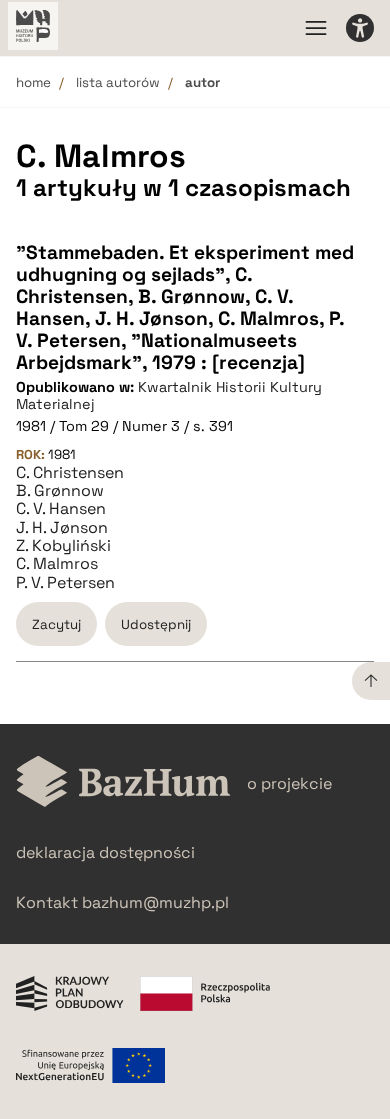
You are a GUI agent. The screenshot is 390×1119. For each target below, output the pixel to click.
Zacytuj (56, 624)
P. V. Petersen (65, 583)
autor (202, 82)
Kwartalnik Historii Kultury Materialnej (169, 395)
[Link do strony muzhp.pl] (33, 28)
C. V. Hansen (61, 509)
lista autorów (118, 82)
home (33, 82)
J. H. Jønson (62, 528)
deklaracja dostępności (105, 852)
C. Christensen (70, 473)
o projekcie (289, 783)
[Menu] (316, 28)
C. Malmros (57, 564)
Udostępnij (156, 624)
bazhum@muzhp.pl (155, 902)
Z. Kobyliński (63, 546)
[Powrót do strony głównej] (123, 783)
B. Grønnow (60, 491)
